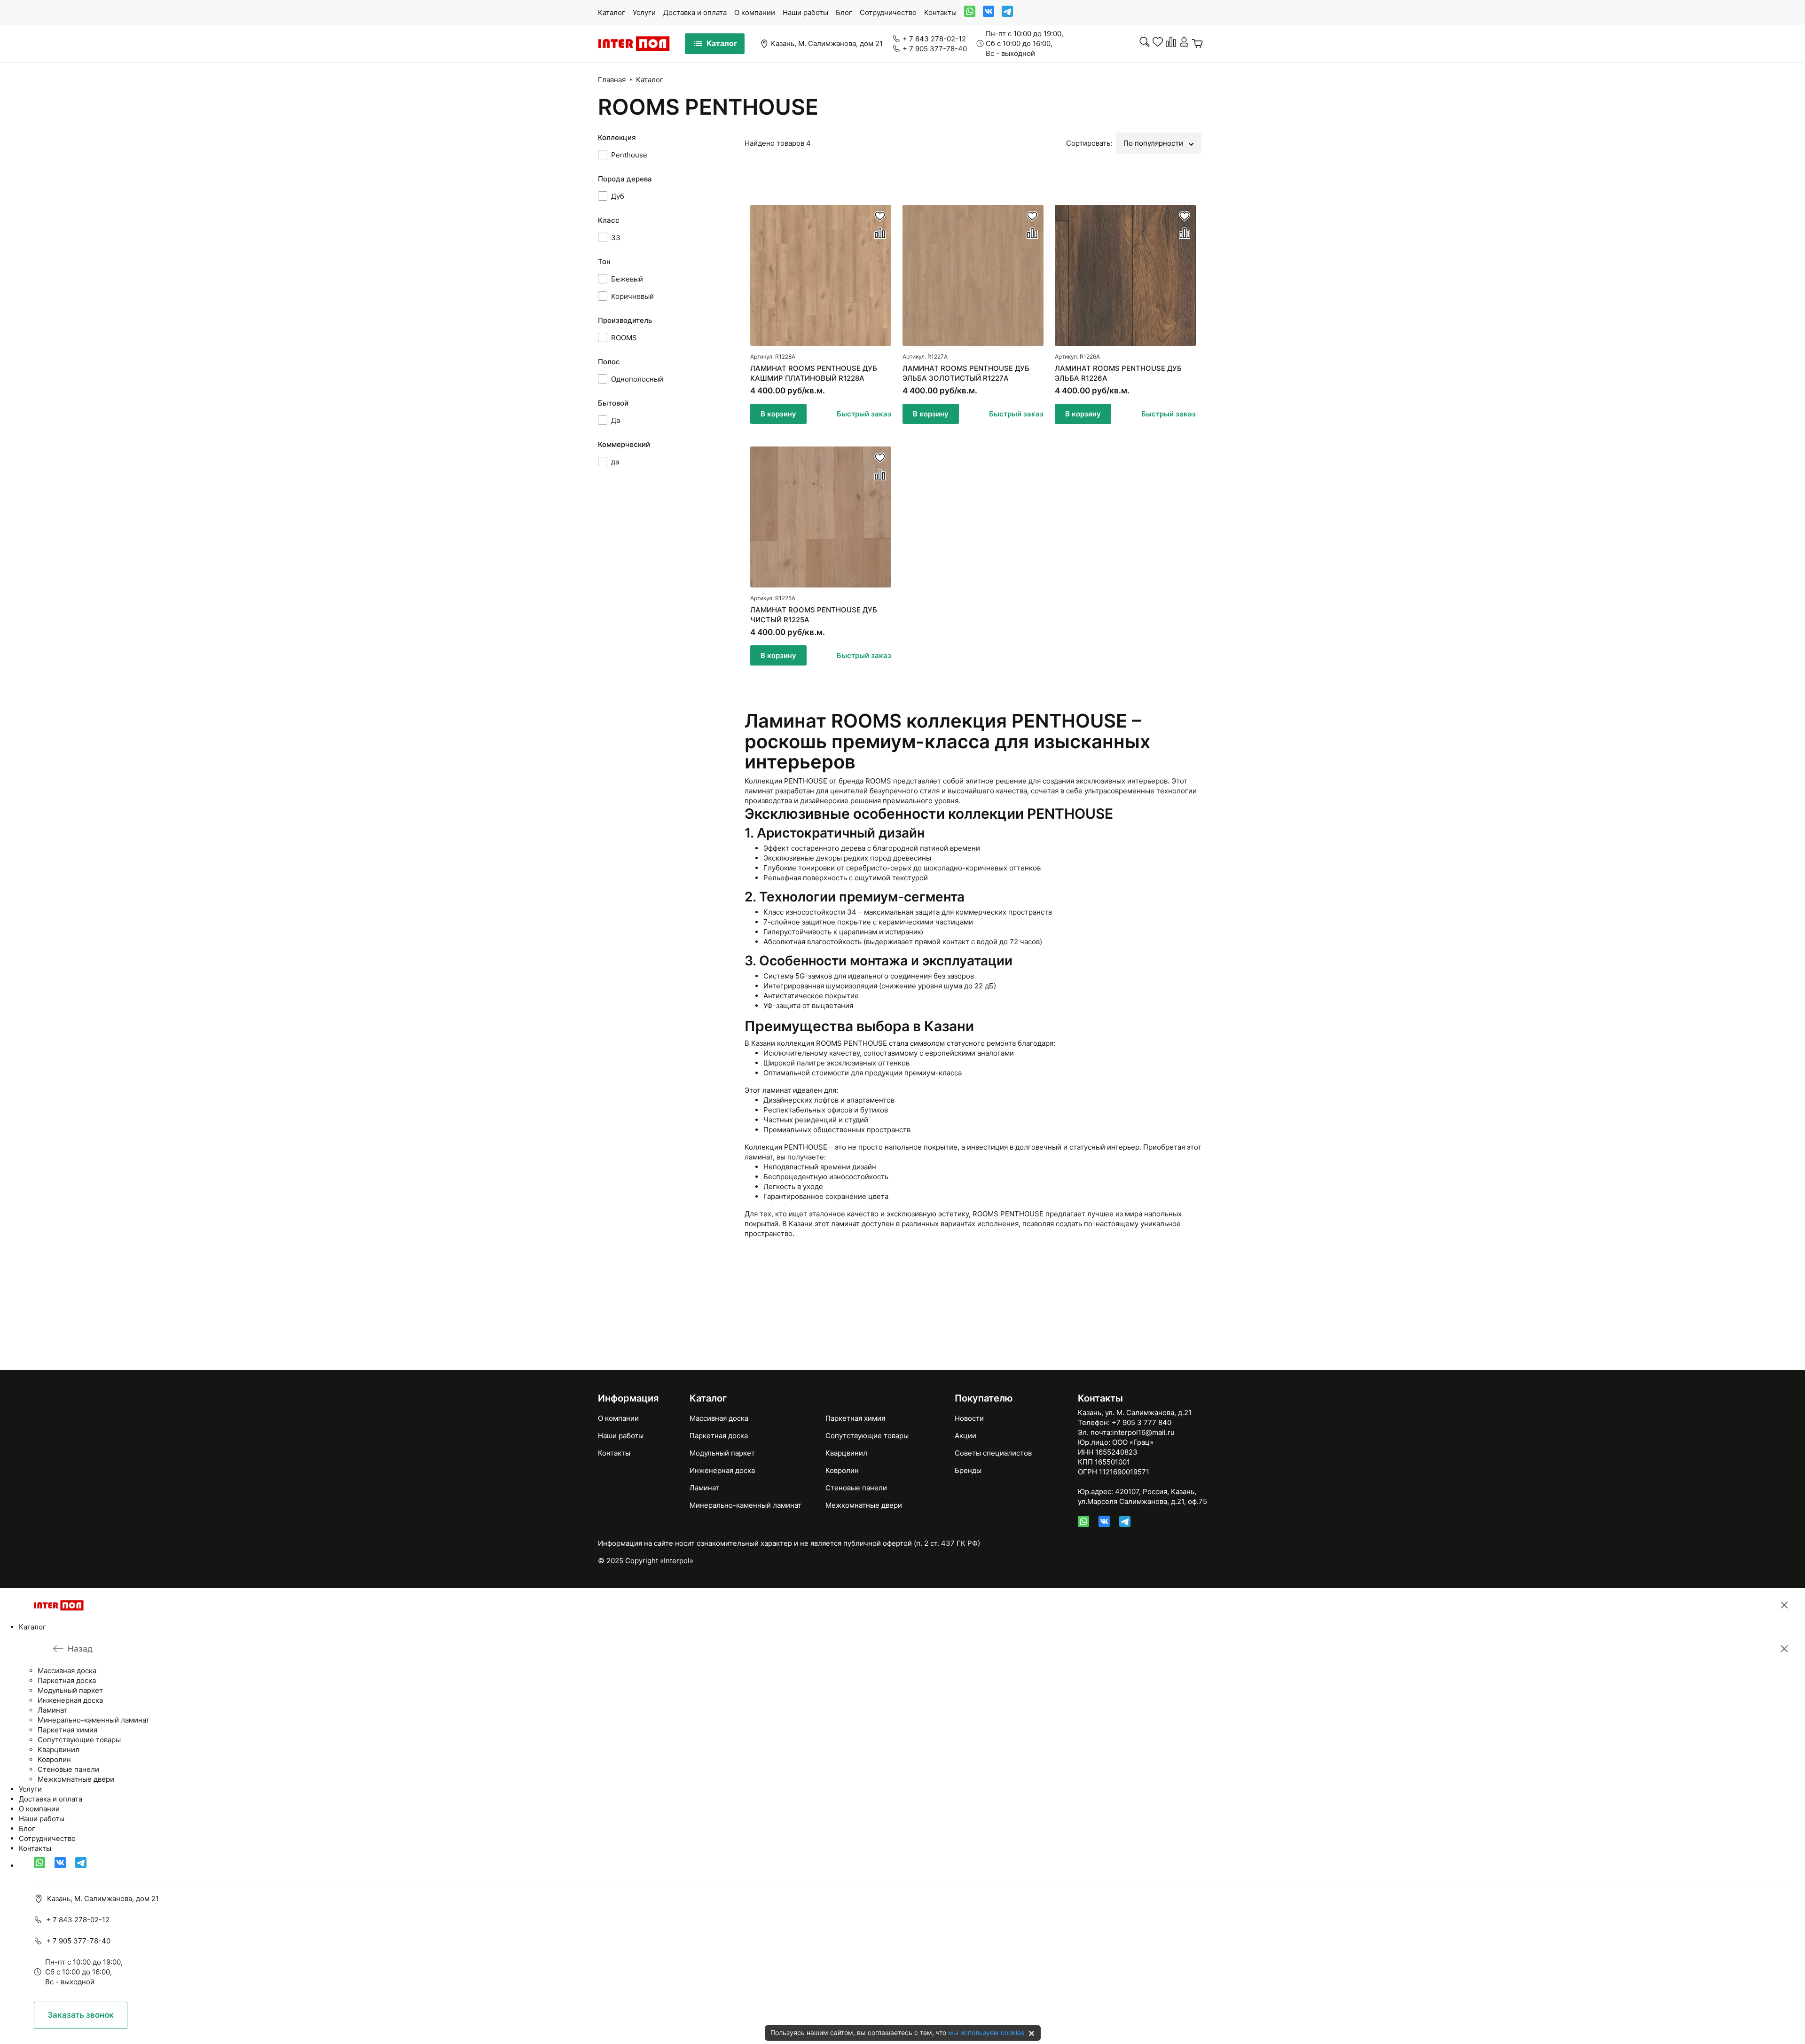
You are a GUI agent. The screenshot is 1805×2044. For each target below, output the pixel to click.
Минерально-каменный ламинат (746, 1505)
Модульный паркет (722, 1453)
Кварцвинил (846, 1453)
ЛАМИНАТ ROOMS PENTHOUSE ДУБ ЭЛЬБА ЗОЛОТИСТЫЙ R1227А (966, 373)
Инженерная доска (722, 1470)
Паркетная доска (719, 1436)
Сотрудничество (888, 12)
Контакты (940, 12)
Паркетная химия (855, 1418)
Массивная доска (719, 1418)
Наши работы (805, 12)
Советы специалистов (993, 1453)
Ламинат (704, 1488)
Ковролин (842, 1470)
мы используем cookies (986, 2032)
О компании (755, 12)
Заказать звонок (81, 2015)
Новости (969, 1418)
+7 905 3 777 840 (1142, 1422)
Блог (844, 12)
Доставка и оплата (695, 12)
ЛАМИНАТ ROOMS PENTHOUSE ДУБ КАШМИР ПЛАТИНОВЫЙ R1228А (814, 373)
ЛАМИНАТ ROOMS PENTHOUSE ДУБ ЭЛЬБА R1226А (1118, 373)
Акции (965, 1436)
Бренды (968, 1470)
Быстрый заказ (864, 414)
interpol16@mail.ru (1143, 1432)
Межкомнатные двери (864, 1505)
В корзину (778, 414)
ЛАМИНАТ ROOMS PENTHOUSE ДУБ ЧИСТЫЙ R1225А (814, 615)
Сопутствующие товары (867, 1436)
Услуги (644, 12)
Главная (612, 80)
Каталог (612, 12)
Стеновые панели (856, 1488)
